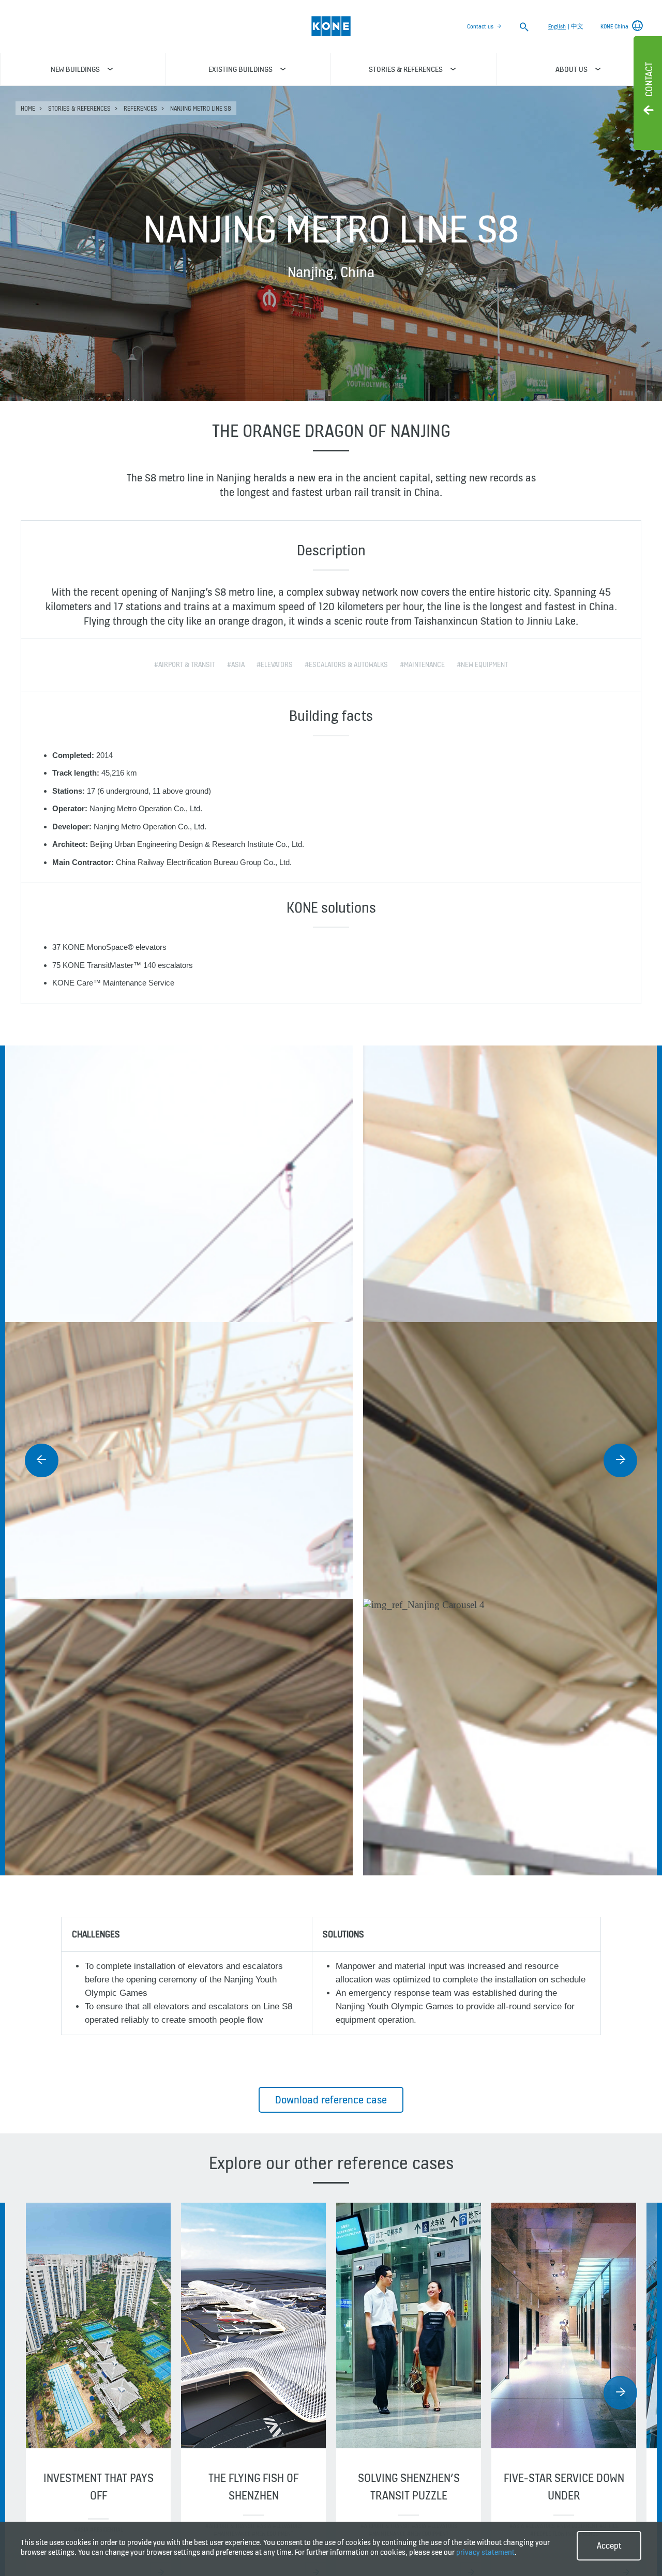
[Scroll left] (42, 1460)
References (140, 108)
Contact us (480, 26)
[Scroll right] (620, 1460)
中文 (577, 26)
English (557, 26)
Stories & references (79, 108)
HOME (28, 108)
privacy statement (485, 2552)
